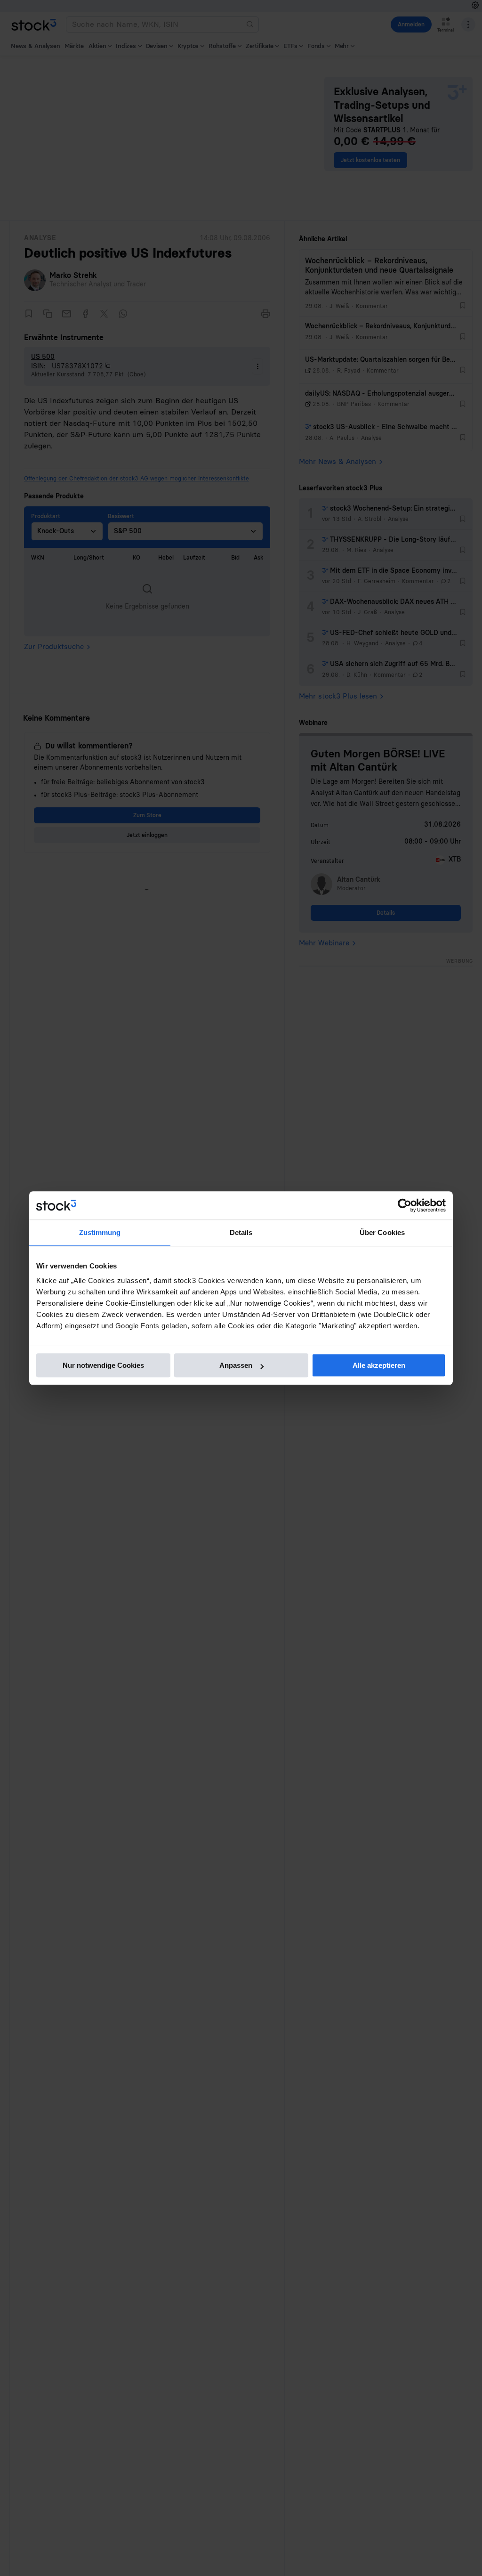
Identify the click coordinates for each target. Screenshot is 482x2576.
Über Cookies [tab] (382, 1232)
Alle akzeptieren (379, 1365)
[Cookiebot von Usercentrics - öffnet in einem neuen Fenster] (405, 1205)
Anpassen (236, 1365)
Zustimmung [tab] (100, 1232)
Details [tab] (241, 1232)
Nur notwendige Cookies (103, 1365)
